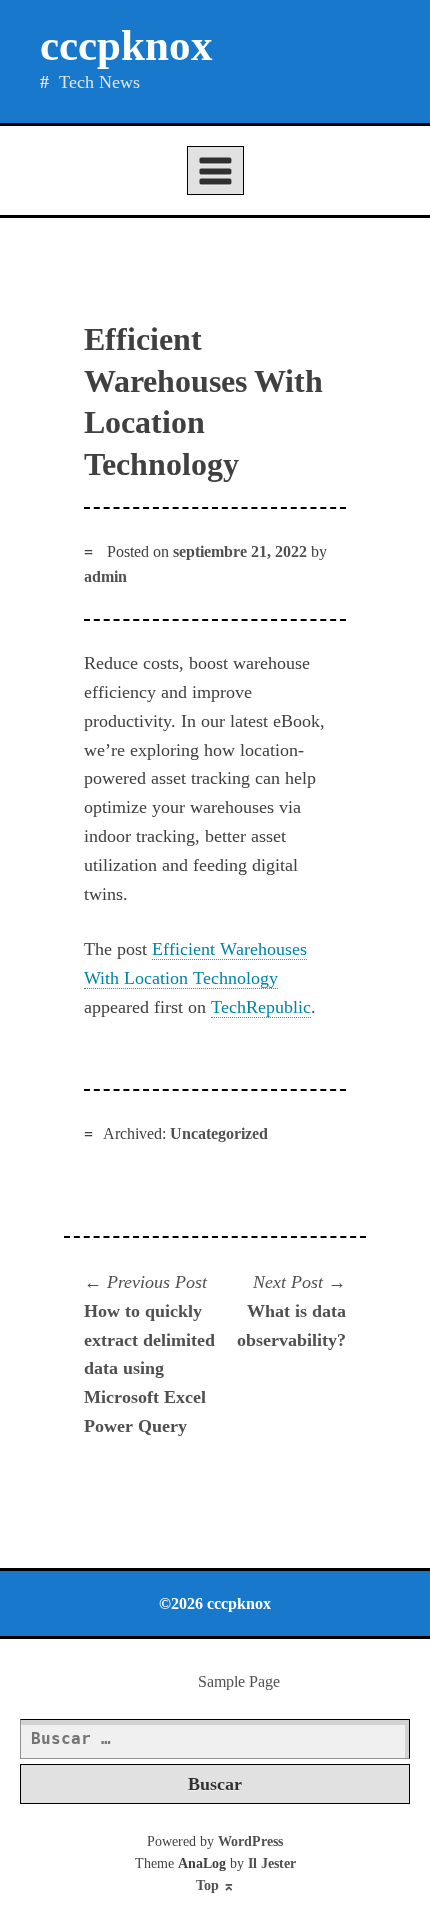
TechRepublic (261, 1007)
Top (215, 1885)
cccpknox (126, 45)
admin (105, 576)
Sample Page (239, 1681)
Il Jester (272, 1863)
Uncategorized (219, 1133)
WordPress (250, 1841)
